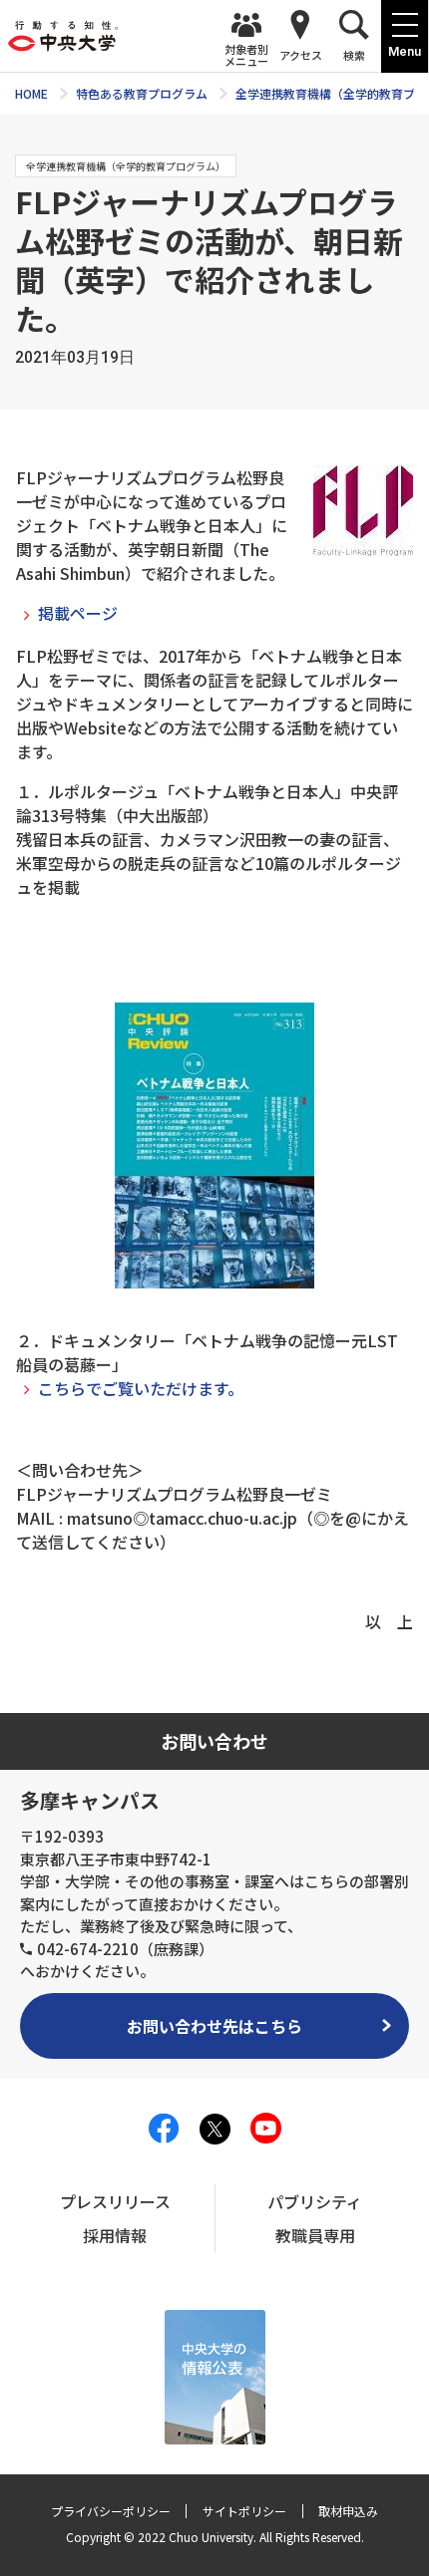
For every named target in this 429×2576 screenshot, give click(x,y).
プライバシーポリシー (111, 2511)
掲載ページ (78, 613)
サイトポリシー (244, 2511)
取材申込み (348, 2511)
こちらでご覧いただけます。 (141, 1388)
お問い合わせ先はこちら (214, 2026)
